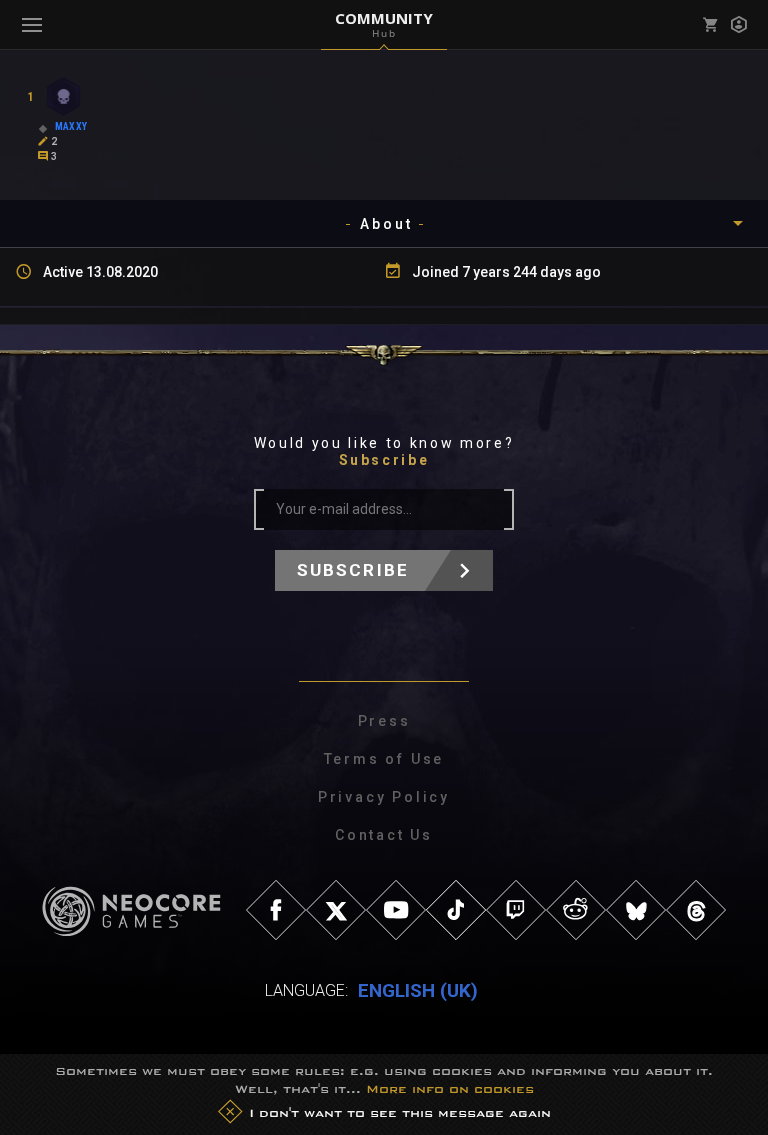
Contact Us (384, 835)
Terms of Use (384, 759)
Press (384, 721)
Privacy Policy (384, 797)
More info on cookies (450, 1089)
